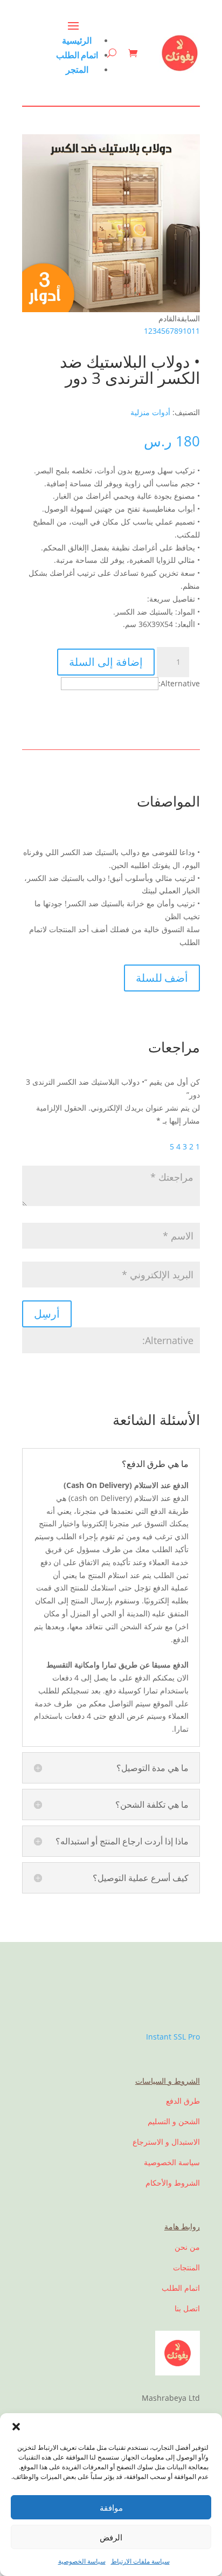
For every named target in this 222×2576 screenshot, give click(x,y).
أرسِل (47, 1314)
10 (187, 331)
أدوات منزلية (150, 412)
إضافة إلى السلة (106, 662)
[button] (16, 2427)
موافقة (111, 2508)
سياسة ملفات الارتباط (140, 2561)
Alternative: (179, 683)
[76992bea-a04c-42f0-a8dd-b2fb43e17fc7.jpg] (111, 309)
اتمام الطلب (77, 55)
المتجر (77, 70)
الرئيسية (77, 40)
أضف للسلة (162, 978)
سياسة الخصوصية (82, 2561)
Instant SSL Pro (173, 2037)
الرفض (111, 2537)
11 (196, 331)
